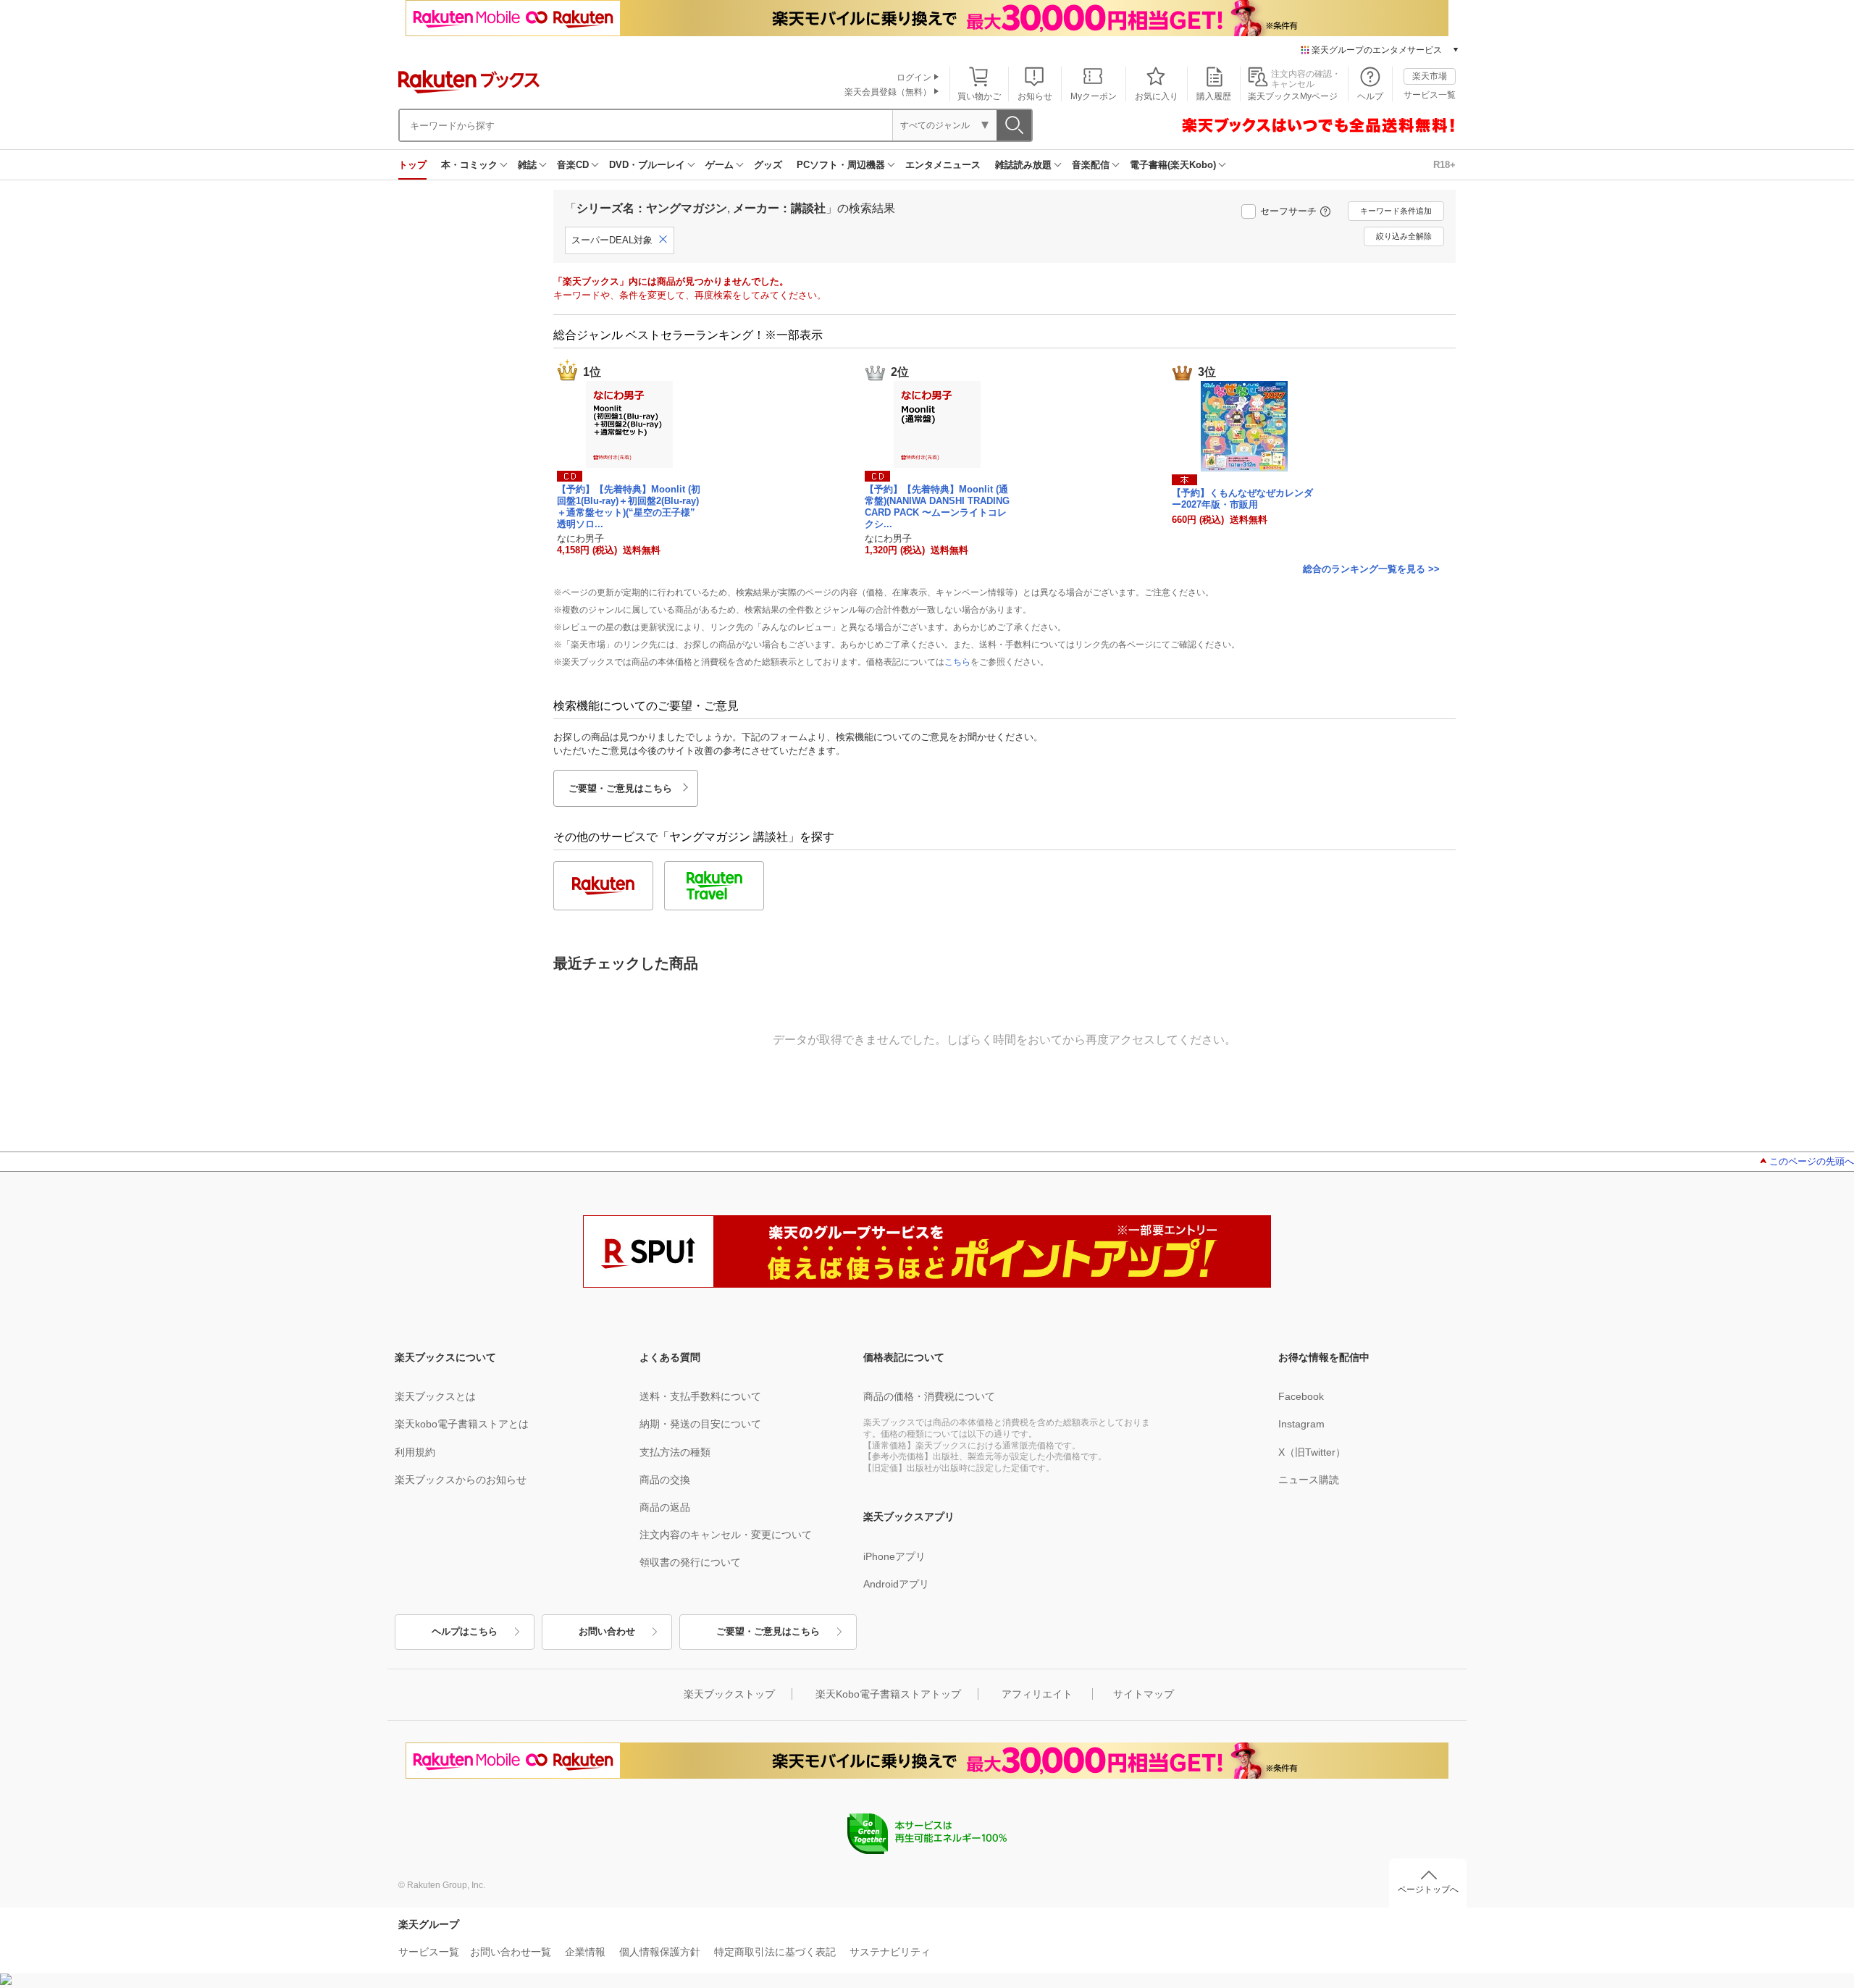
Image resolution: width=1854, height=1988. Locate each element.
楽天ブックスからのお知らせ (461, 1480)
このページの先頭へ (1812, 1161)
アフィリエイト (1037, 1694)
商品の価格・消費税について (929, 1396)
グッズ (768, 165)
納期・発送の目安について (700, 1424)
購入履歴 (1214, 96)
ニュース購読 (1309, 1480)
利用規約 (415, 1452)
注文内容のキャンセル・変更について (726, 1535)
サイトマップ (1144, 1694)
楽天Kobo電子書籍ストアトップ (888, 1694)
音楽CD (573, 165)
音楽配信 (1091, 165)
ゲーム (720, 165)
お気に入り (1157, 96)
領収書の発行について (690, 1562)
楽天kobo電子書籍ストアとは (462, 1424)
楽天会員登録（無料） (888, 92)
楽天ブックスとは (435, 1396)
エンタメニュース (943, 165)
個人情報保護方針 (660, 1952)
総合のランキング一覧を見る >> (1371, 569)
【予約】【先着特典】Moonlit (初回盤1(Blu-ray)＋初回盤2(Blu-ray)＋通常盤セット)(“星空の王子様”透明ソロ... (629, 506)
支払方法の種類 (675, 1452)
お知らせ (1035, 96)
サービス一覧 (1430, 95)
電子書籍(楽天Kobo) (1173, 165)
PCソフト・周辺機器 (841, 165)
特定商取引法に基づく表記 (775, 1952)
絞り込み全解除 (1404, 236)
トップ (412, 165)
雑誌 (527, 165)
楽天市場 (1430, 76)
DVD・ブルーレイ (647, 165)
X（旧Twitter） (1312, 1452)
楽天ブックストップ (729, 1694)
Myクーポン (1094, 96)
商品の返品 (665, 1507)
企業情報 (585, 1952)
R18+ (1444, 165)
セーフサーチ (1288, 211)
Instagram (1301, 1424)
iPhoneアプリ (894, 1556)
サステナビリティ (890, 1952)
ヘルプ (1370, 96)
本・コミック (469, 165)
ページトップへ (1428, 1890)
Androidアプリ (896, 1584)
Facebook (1301, 1396)
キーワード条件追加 (1396, 211)
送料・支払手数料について (700, 1396)
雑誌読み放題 (1023, 165)
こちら (957, 662)
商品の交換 (665, 1480)
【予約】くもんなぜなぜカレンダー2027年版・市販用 (1242, 499)
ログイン (914, 77)
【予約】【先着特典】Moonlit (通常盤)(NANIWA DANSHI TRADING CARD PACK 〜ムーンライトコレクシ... (937, 506)
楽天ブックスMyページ (1293, 96)
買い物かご (979, 96)
